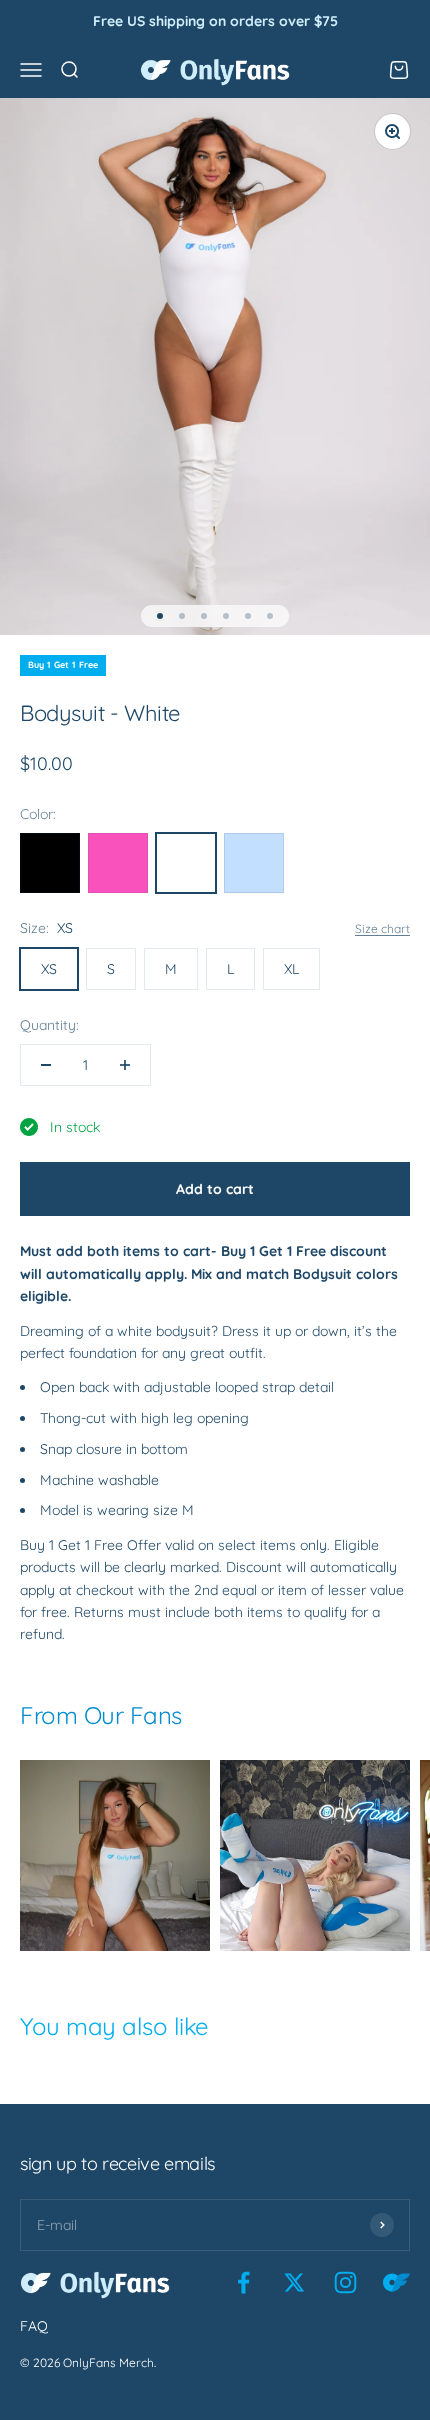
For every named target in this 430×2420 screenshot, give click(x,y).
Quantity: (49, 1025)
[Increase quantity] (125, 1065)
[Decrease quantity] (46, 1065)
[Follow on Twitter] (294, 2282)
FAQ (34, 2326)
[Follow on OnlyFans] (396, 2282)
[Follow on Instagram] (345, 2282)
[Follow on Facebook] (243, 2282)
